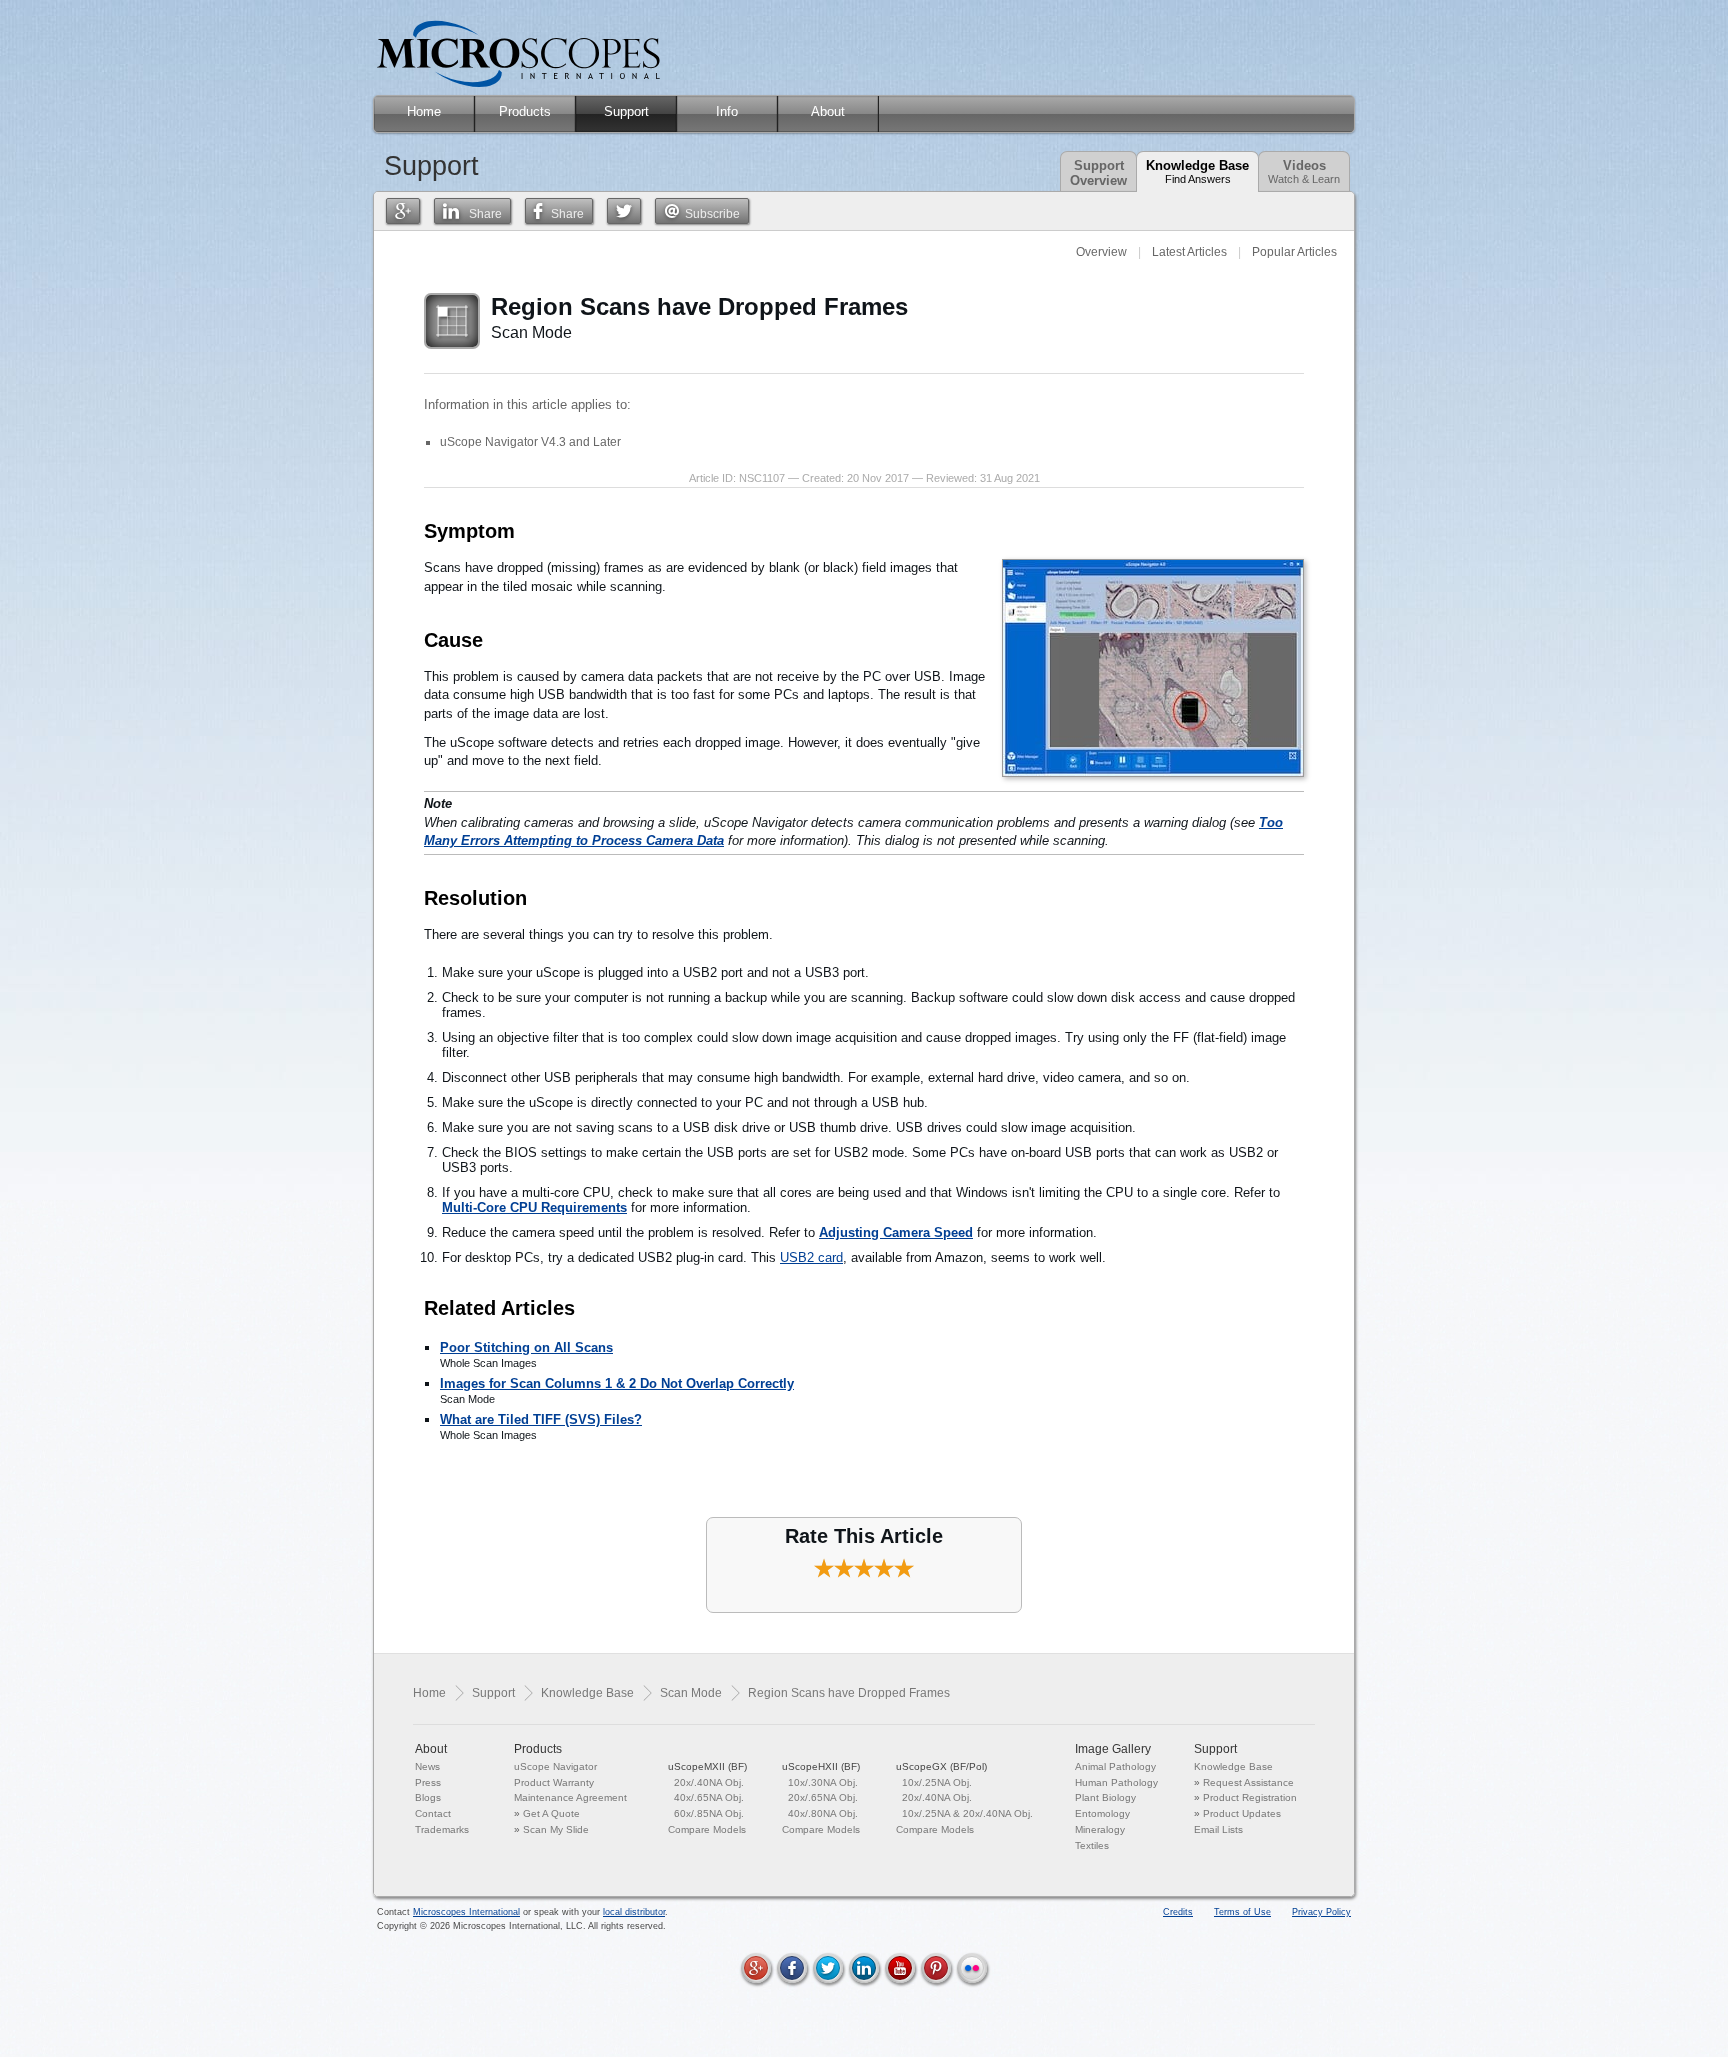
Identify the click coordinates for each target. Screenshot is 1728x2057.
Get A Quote (551, 1813)
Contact (433, 1813)
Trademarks (442, 1829)
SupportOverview (1098, 173)
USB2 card (811, 1257)
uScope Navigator (555, 1766)
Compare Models (707, 1829)
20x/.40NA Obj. (709, 1782)
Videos (1304, 171)
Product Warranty (554, 1782)
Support (493, 1693)
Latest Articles (1189, 252)
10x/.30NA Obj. (823, 1782)
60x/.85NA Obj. (709, 1813)
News (427, 1766)
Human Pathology (1116, 1782)
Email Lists (1218, 1829)
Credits (1178, 1912)
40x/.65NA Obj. (709, 1797)
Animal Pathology (1115, 1766)
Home (429, 1693)
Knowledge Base (1197, 171)
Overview (1101, 252)
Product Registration (1250, 1797)
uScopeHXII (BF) (821, 1766)
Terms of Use (1242, 1912)
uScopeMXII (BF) (707, 1766)
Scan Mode (691, 1693)
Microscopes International (466, 1912)
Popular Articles (1294, 252)
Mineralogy (1100, 1829)
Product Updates (1242, 1813)
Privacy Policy (1321, 1912)
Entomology (1102, 1813)
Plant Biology (1105, 1797)
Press (428, 1782)
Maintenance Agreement (570, 1797)
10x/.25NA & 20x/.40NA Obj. (967, 1813)
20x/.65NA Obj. (823, 1797)
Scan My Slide (556, 1829)
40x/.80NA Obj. (823, 1813)
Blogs (428, 1797)
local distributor (634, 1912)
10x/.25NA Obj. (937, 1782)
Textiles (1092, 1845)
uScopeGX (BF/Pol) (941, 1766)
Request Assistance (1248, 1782)
